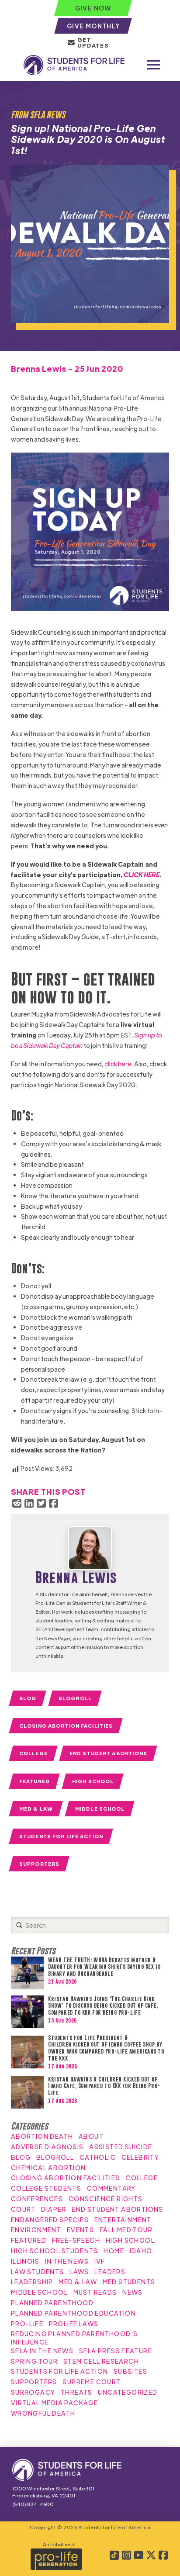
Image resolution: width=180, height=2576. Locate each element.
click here (118, 1064)
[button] (153, 65)
